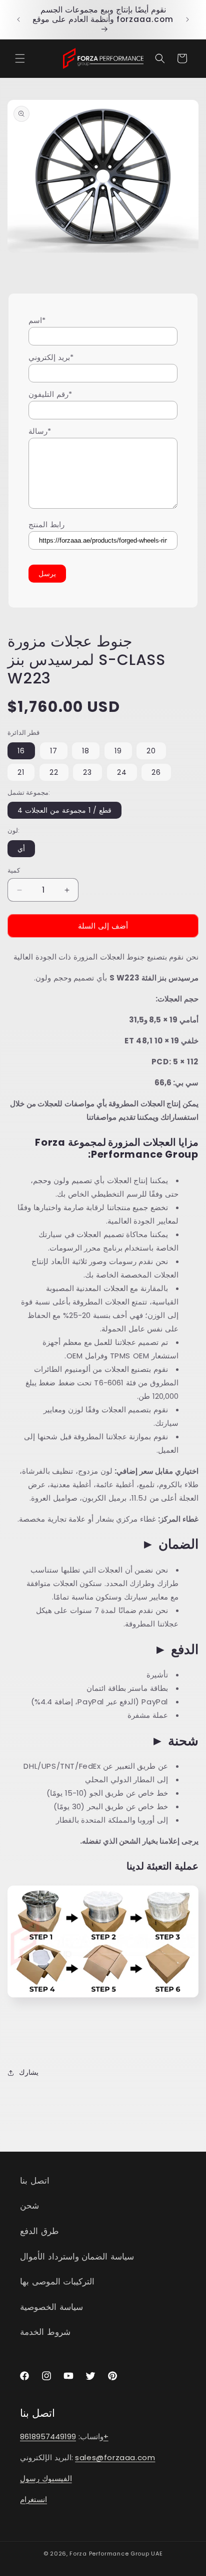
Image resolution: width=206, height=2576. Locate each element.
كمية (14, 870)
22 (54, 772)
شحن (29, 2206)
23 (87, 772)
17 (54, 751)
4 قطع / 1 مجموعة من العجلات (64, 810)
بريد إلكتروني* (51, 357)
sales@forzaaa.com (115, 2457)
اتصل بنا (35, 2181)
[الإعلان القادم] (187, 19)
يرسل (47, 574)
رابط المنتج (46, 524)
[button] (20, 58)
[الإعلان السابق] (18, 19)
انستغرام (33, 2499)
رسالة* (40, 431)
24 (122, 772)
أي (21, 849)
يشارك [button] (29, 2072)
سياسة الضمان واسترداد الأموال (77, 2256)
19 (118, 751)
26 (156, 772)
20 (151, 751)
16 (21, 751)
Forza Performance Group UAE (116, 2554)
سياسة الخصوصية (51, 2307)
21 (21, 772)
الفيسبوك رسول (46, 2478)
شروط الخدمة (45, 2332)
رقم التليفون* (50, 394)
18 (86, 751)
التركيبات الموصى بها (57, 2281)
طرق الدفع (39, 2231)
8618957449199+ (64, 2436)
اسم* (37, 320)
